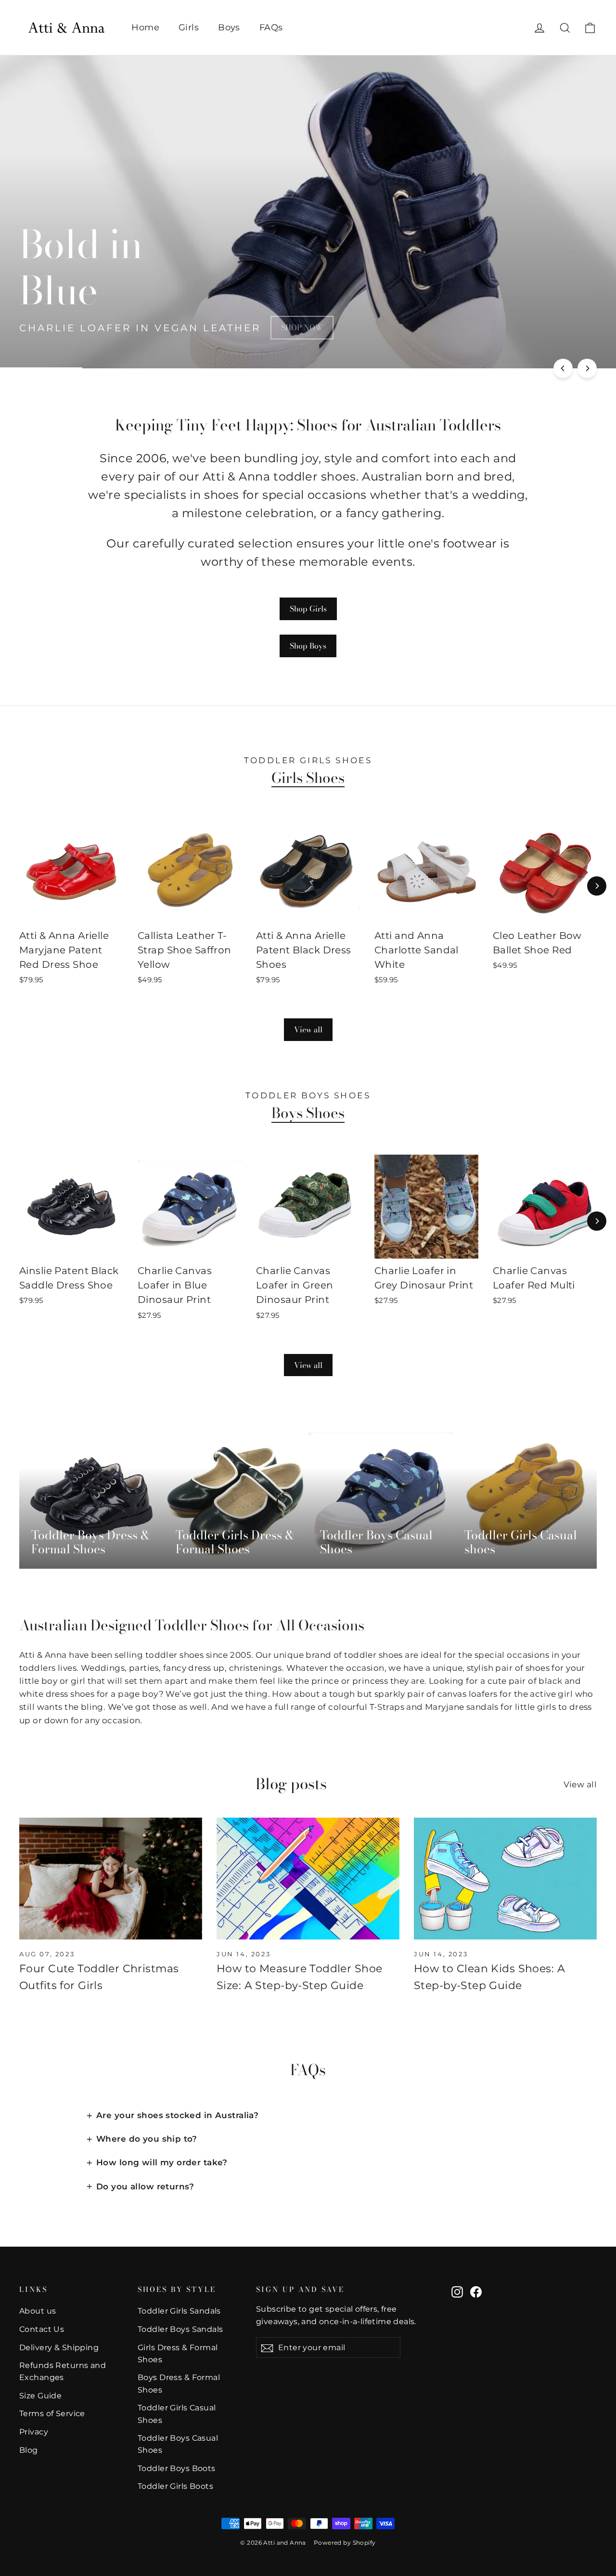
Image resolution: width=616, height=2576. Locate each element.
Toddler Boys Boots (177, 2468)
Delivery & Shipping (59, 2348)
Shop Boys (308, 646)
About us (38, 2311)
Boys (229, 27)
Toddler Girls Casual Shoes (177, 2414)
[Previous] (563, 368)
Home (145, 27)
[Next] (587, 368)
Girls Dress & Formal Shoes (178, 2354)
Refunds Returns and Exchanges (63, 2371)
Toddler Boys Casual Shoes (178, 2444)
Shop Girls (308, 609)
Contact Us (42, 2329)
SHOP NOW (302, 327)
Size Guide (40, 2396)
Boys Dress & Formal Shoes (179, 2383)
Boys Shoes (308, 1113)
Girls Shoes (308, 778)
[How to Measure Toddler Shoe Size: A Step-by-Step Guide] (308, 1879)
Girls (189, 27)
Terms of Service (52, 2413)
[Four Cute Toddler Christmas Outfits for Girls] (111, 1879)
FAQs (271, 27)
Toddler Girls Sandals (179, 2311)
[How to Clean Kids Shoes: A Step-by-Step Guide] (505, 1879)
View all (308, 1029)
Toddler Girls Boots (175, 2486)
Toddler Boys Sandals (180, 2329)
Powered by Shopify (345, 2543)
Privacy (34, 2432)
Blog (29, 2450)
